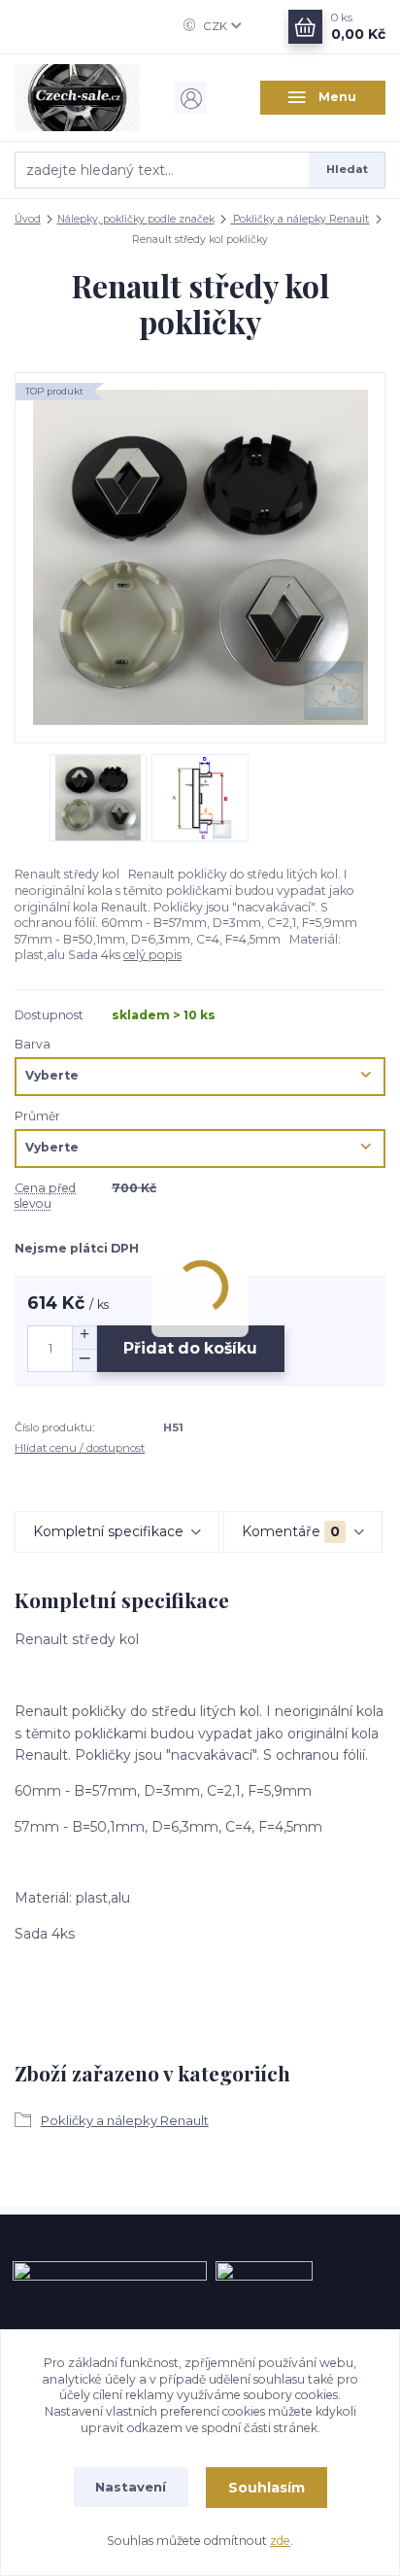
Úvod (28, 219)
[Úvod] (78, 98)
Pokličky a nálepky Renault (300, 219)
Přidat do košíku (190, 1348)
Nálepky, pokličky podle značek (136, 219)
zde (280, 2541)
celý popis (152, 955)
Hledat (347, 169)
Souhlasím (267, 2488)
